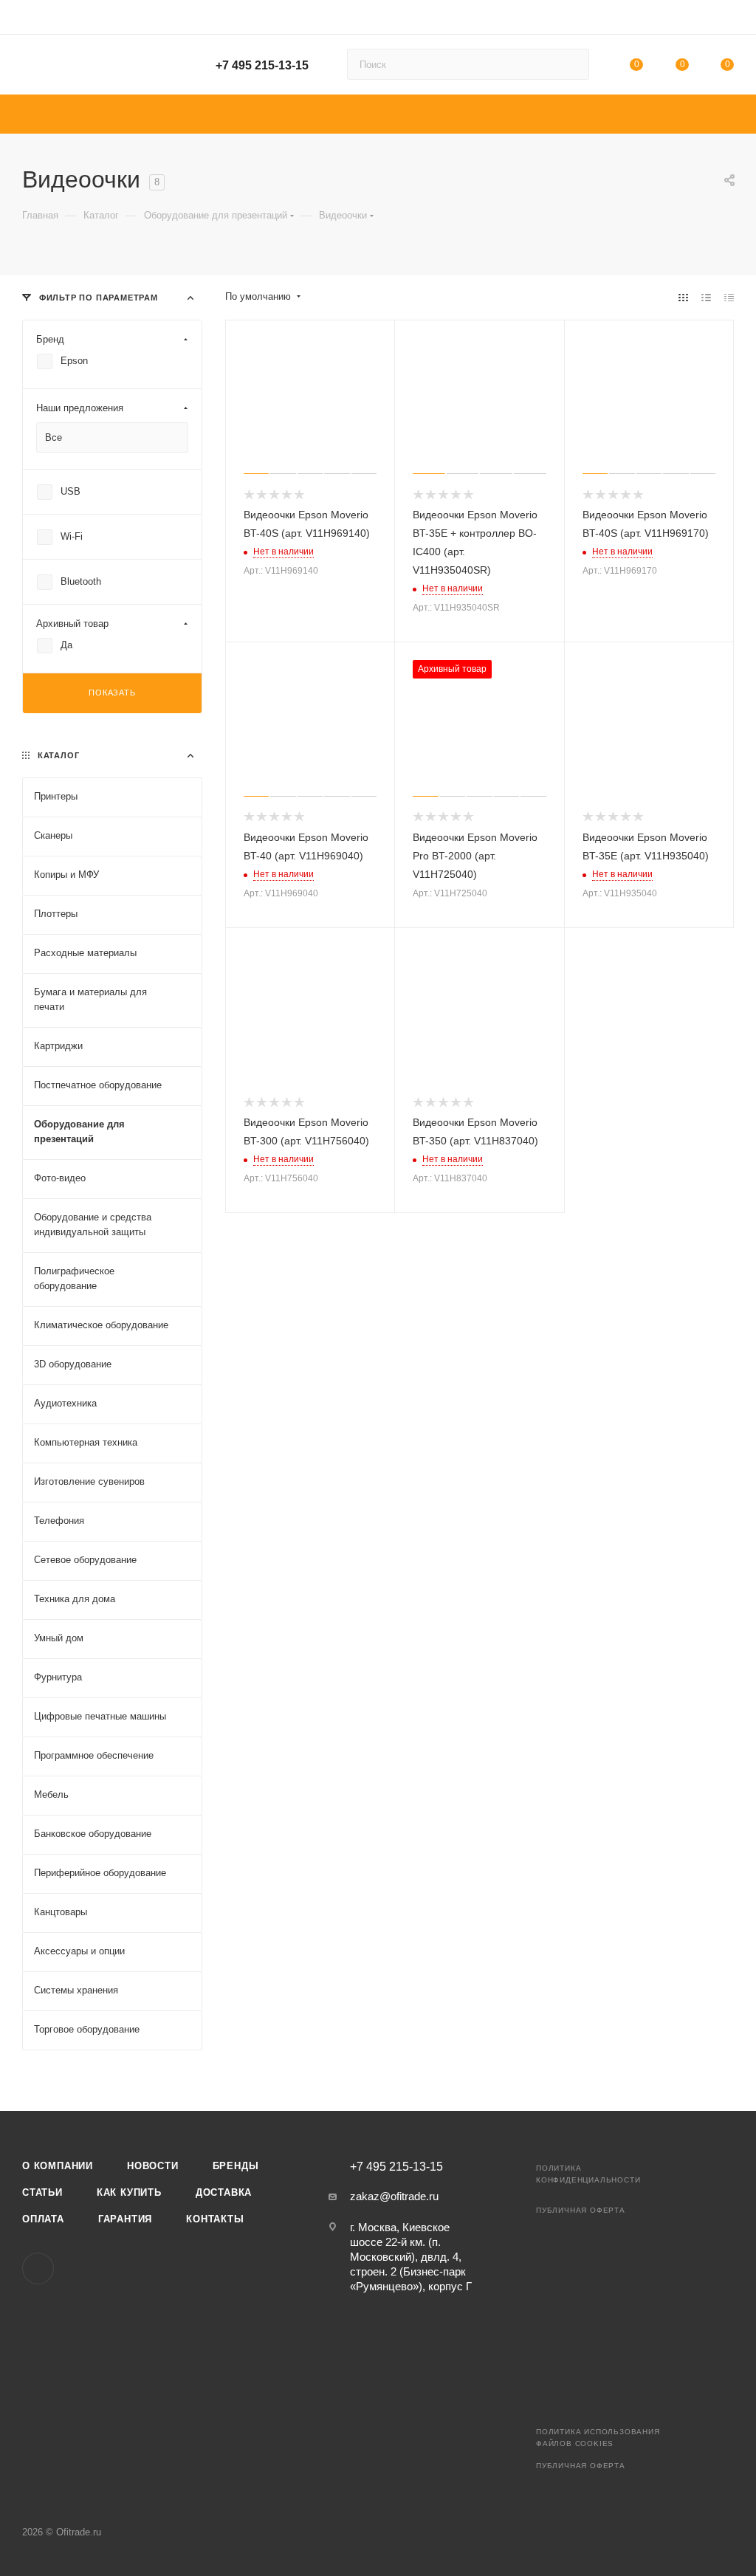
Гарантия (125, 2219)
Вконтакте (38, 2268)
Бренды (236, 2166)
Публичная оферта (581, 2210)
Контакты (215, 2219)
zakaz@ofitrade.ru (394, 2196)
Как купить (129, 2192)
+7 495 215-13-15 (262, 65)
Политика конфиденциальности (588, 2174)
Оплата (43, 2219)
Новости (153, 2166)
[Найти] (571, 64)
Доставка (224, 2192)
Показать (112, 693)
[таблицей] (729, 297)
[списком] (706, 297)
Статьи (42, 2192)
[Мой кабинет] (727, 20)
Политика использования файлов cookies (598, 2438)
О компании (58, 2166)
